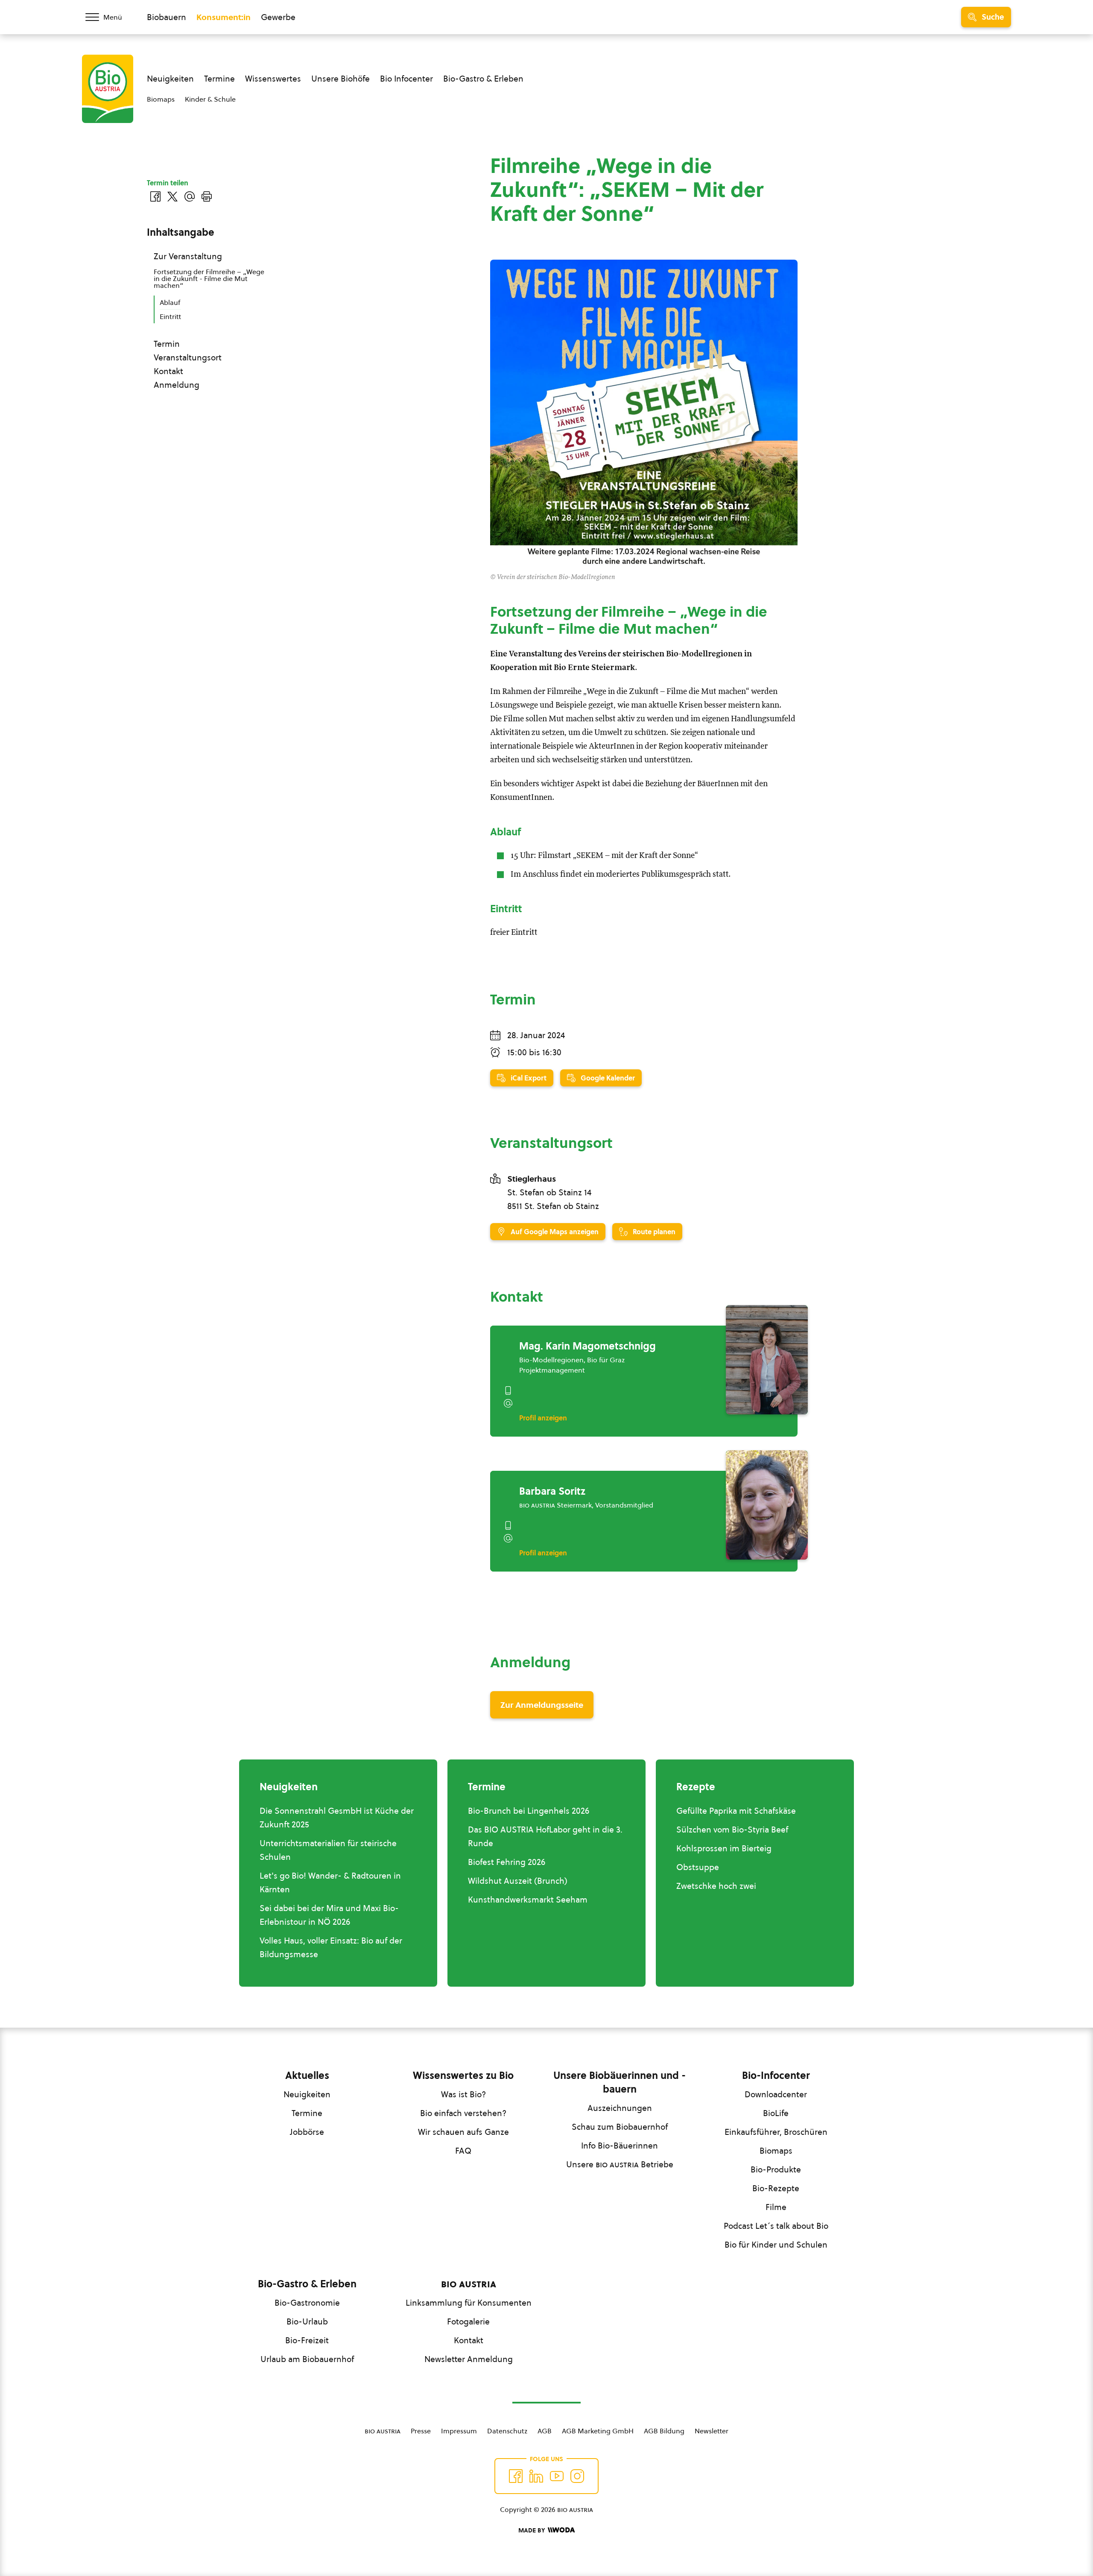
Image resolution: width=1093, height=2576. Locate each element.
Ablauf (170, 302)
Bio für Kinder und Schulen (776, 2245)
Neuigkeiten (170, 79)
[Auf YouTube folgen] (557, 2476)
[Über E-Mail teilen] (190, 196)
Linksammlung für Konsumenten (469, 2303)
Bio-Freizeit (307, 2340)
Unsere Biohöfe (340, 79)
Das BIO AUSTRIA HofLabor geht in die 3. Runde (545, 1836)
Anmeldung (177, 385)
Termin (167, 344)
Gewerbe (278, 17)
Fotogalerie (468, 2321)
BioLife (776, 2113)
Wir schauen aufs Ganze (463, 2132)
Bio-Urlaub (307, 2321)
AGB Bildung (664, 2431)
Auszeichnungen (620, 2108)
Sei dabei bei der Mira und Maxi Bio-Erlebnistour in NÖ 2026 (329, 1915)
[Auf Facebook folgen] (516, 2476)
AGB (545, 2431)
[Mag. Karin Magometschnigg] (767, 1360)
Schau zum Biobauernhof (620, 2127)
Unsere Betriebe (620, 2164)
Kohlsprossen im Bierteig (724, 1848)
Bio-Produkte (776, 2169)
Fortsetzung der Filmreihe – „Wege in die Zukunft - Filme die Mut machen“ (209, 278)
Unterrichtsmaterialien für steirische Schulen (328, 1850)
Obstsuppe (698, 1867)
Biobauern (167, 17)
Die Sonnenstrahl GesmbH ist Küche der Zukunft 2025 (337, 1818)
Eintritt (170, 316)
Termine (219, 79)
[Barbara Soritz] (767, 1505)
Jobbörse (307, 2132)
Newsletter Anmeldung (469, 2359)
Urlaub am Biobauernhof (307, 2359)
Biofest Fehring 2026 (507, 1862)
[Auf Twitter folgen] (536, 2476)
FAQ (463, 2151)
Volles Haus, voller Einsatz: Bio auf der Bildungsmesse (331, 1947)
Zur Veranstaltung (188, 256)
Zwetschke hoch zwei (716, 1886)
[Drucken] (207, 196)
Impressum (459, 2431)
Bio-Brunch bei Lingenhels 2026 (529, 1811)
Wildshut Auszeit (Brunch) (518, 1881)
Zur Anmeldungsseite (542, 1705)
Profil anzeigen (543, 1418)
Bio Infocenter (406, 79)
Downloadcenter (776, 2094)
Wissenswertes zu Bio (463, 2075)
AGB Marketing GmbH (598, 2431)
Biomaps (161, 99)
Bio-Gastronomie (307, 2303)
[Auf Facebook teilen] (155, 196)
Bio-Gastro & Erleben (483, 79)
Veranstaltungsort (188, 357)
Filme (776, 2207)
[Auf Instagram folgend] (577, 2476)
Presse (421, 2431)
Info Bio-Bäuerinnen (620, 2146)
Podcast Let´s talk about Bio (776, 2226)
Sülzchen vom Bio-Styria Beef (732, 1830)
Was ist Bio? (463, 2094)
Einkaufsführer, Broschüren (776, 2132)
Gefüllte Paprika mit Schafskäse (736, 1811)
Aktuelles (307, 2075)
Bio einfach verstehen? (463, 2113)
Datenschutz (507, 2431)
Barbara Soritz (552, 1491)
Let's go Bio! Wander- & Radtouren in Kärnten (330, 1882)
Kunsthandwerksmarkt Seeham (528, 1900)
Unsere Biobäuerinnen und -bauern (620, 2082)
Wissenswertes (273, 79)
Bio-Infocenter (776, 2075)
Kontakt (168, 371)
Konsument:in (224, 17)
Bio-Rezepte (776, 2188)
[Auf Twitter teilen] (172, 196)
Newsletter (712, 2431)
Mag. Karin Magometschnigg (587, 1346)
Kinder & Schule (210, 99)
